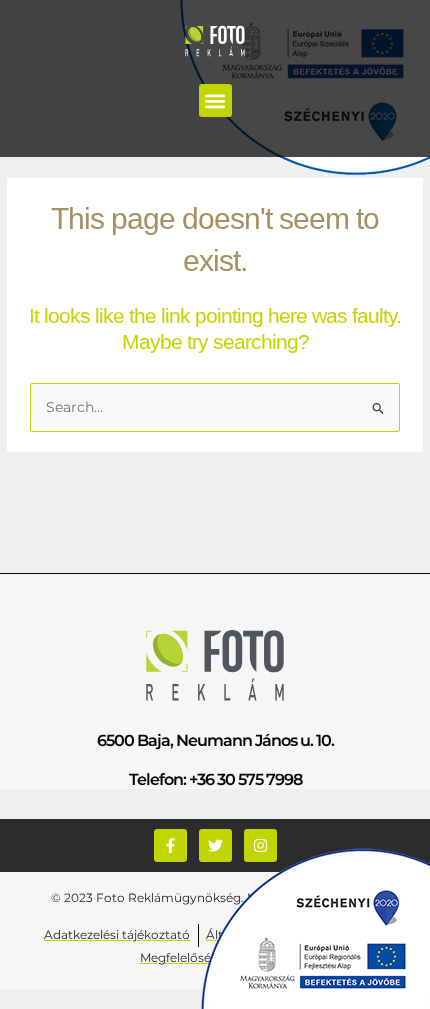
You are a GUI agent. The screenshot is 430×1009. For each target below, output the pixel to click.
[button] (215, 100)
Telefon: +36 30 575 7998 (215, 779)
